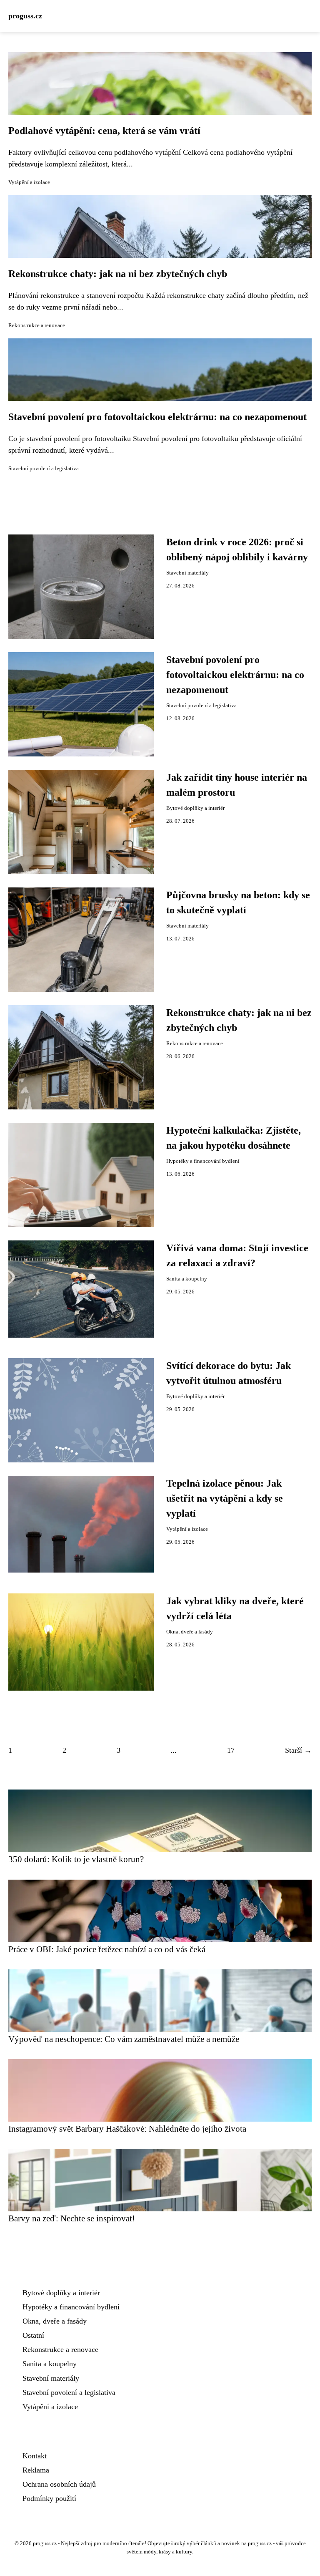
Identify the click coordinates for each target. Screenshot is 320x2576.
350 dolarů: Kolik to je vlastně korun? (76, 1859)
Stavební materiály (187, 573)
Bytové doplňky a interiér (195, 808)
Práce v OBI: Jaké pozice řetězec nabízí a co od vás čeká (107, 1949)
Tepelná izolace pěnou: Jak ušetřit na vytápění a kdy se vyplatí (225, 1498)
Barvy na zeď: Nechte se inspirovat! (72, 2218)
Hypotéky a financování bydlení (203, 1161)
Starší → (298, 1750)
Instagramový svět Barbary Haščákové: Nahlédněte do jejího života (127, 2129)
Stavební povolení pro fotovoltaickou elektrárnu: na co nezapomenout (157, 417)
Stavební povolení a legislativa (44, 469)
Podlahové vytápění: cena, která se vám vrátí (104, 131)
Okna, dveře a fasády (190, 1632)
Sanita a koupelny (187, 1279)
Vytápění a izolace (29, 182)
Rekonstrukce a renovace (37, 325)
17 (231, 1750)
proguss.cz (25, 16)
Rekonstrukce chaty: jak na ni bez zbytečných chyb (118, 274)
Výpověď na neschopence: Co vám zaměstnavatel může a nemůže (124, 2039)
